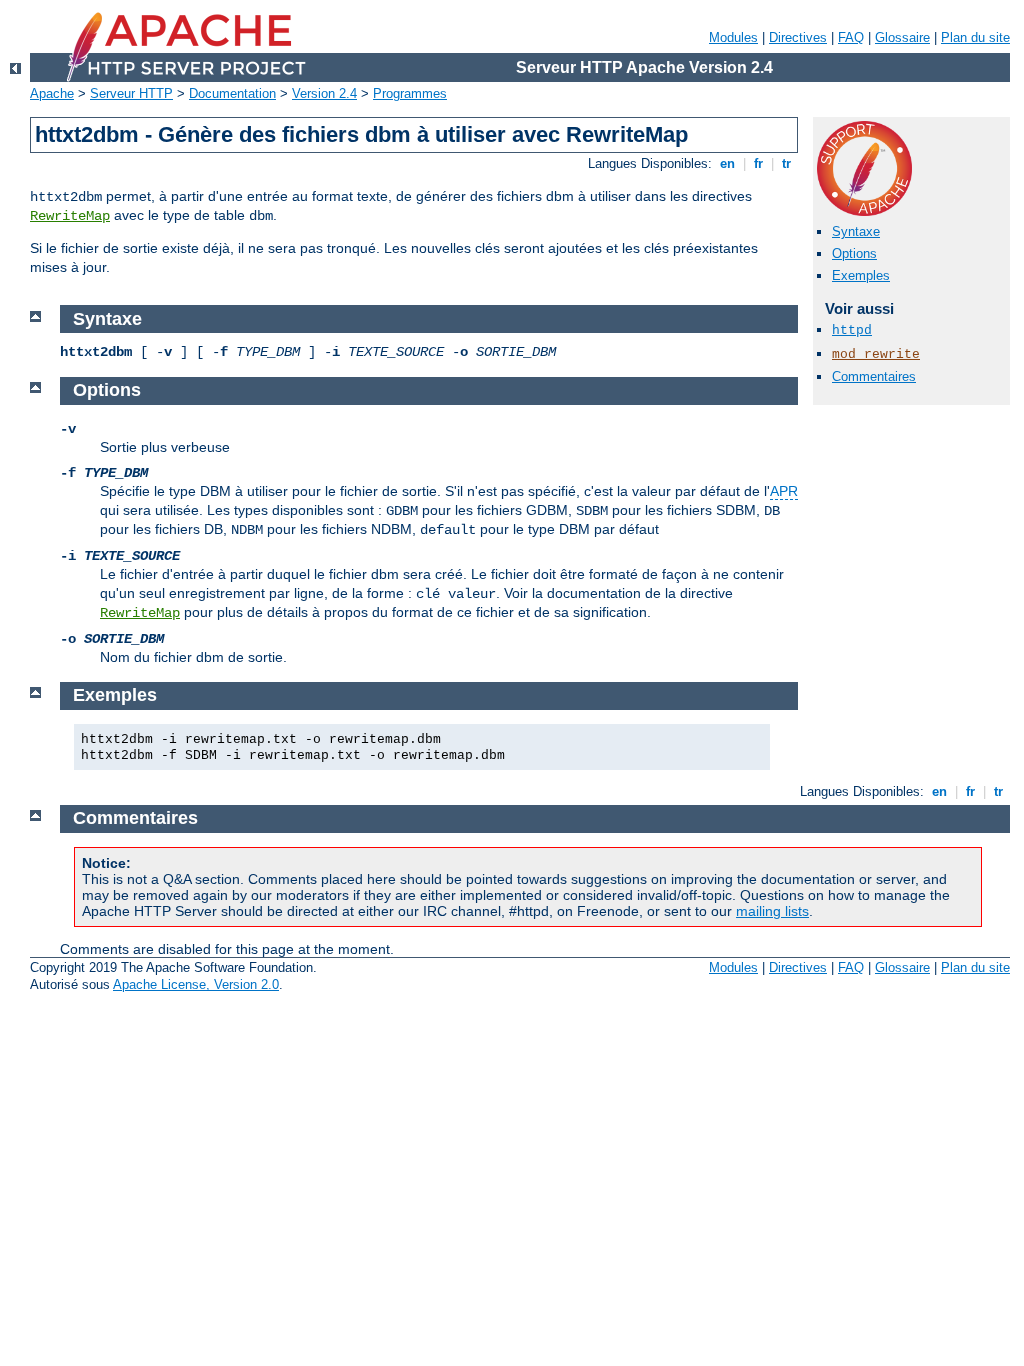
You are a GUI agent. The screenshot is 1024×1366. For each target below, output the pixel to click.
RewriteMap (70, 216)
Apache (52, 93)
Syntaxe (856, 231)
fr (758, 163)
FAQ (851, 37)
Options (854, 253)
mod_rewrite (876, 354)
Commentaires (874, 376)
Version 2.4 (324, 93)
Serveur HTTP (131, 93)
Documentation (232, 93)
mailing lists (772, 911)
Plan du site (975, 37)
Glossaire (902, 37)
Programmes (410, 93)
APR (784, 491)
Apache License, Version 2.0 (196, 984)
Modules (733, 37)
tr (786, 163)
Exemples (861, 275)
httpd (852, 330)
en (727, 163)
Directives (798, 37)
